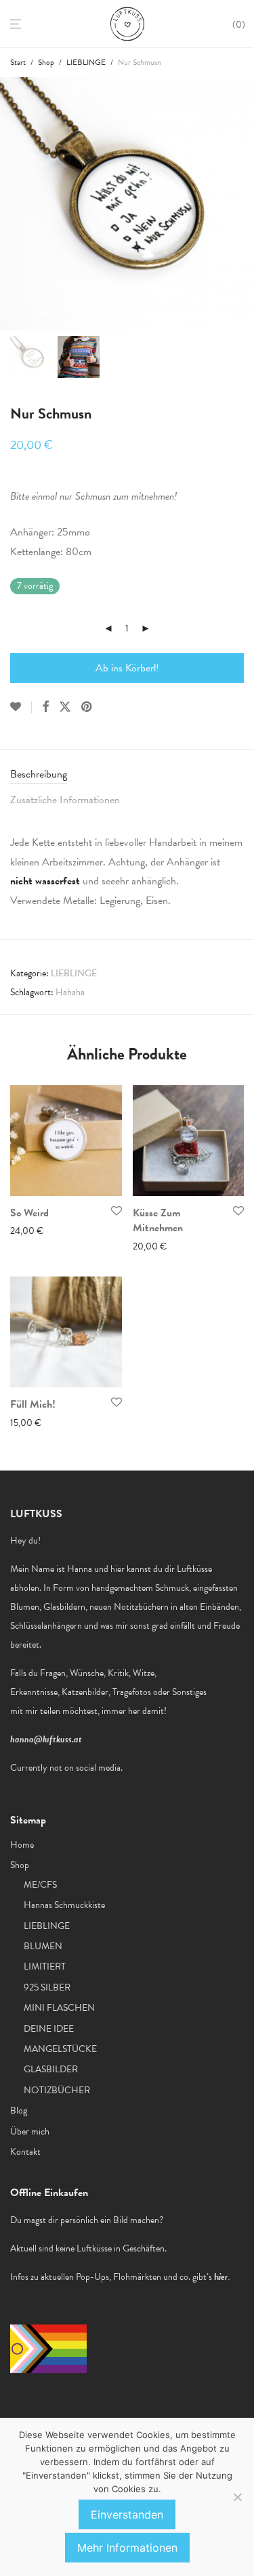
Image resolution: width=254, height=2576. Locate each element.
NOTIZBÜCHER (57, 2090)
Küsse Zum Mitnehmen (158, 1220)
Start (18, 62)
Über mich (30, 2131)
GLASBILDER (51, 2069)
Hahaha (70, 992)
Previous (13, 204)
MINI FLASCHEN (59, 2008)
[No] (237, 2497)
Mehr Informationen (127, 2548)
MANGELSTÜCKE (60, 2049)
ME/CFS (40, 1885)
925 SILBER (47, 1987)
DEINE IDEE (49, 2029)
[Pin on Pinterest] (87, 707)
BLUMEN (43, 1946)
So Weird (29, 1213)
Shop (46, 62)
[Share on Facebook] (45, 707)
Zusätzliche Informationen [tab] (65, 800)
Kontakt (25, 2152)
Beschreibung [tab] (39, 774)
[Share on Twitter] (65, 707)
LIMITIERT (45, 1966)
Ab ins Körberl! (127, 668)
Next (241, 204)
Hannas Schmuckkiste (64, 1905)
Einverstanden (127, 2514)
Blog (19, 2110)
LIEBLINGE (86, 62)
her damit (146, 1711)
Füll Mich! (33, 1404)
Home (22, 1845)
